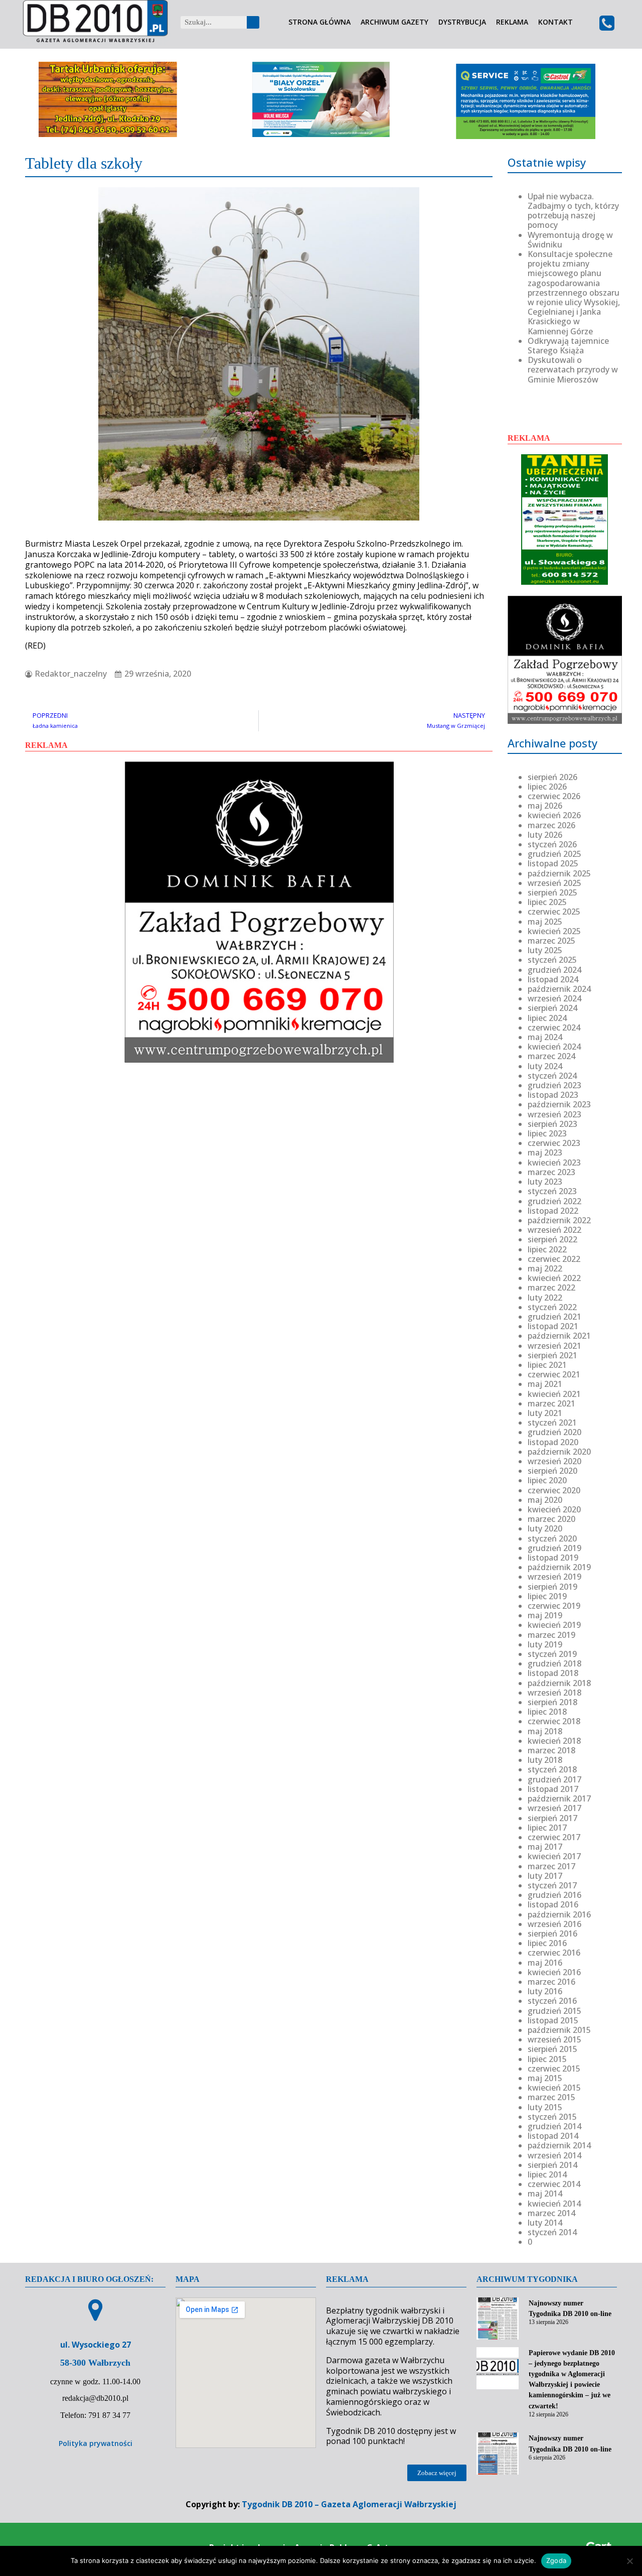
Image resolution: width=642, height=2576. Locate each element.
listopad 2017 (553, 1789)
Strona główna (319, 22)
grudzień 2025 (554, 854)
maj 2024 (545, 1037)
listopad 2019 (553, 1558)
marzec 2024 (551, 1056)
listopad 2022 (553, 1211)
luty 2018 (545, 1760)
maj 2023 (545, 1152)
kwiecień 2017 (554, 1856)
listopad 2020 (553, 1442)
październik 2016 (559, 1914)
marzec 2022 (551, 1287)
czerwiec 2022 (554, 1259)
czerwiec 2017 (554, 1837)
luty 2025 (545, 950)
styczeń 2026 (552, 844)
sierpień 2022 (552, 1239)
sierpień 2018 (552, 1702)
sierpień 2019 (552, 1587)
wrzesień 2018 (554, 1693)
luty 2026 (545, 835)
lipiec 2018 (547, 1712)
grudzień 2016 (554, 1895)
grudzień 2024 (554, 970)
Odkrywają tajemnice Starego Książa (568, 346)
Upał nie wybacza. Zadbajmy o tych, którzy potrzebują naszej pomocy (573, 211)
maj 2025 (545, 922)
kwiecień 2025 (554, 931)
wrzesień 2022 (554, 1230)
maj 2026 (545, 806)
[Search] (253, 22)
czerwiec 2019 (554, 1606)
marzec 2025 (551, 941)
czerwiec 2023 (554, 1143)
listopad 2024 (553, 979)
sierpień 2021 (552, 1355)
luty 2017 (545, 1876)
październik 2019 (559, 1567)
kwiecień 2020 (554, 1509)
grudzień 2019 (554, 1548)
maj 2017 (545, 1847)
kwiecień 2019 (554, 1625)
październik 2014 (559, 2145)
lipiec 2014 (547, 2174)
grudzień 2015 (554, 2011)
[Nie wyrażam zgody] (629, 2561)
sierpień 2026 (552, 777)
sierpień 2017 (552, 1818)
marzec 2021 (551, 1403)
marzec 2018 (551, 1750)
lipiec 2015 (547, 2059)
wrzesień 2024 (554, 998)
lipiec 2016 (547, 1943)
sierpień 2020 (552, 1471)
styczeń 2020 (552, 1538)
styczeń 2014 (552, 2232)
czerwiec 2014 (554, 2184)
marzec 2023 (551, 1172)
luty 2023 (545, 1182)
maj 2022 (545, 1268)
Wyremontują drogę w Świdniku (570, 240)
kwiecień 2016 (554, 1972)
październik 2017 (559, 1798)
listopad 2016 (553, 1904)
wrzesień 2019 (554, 1577)
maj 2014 (545, 2194)
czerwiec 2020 (554, 1490)
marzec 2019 (551, 1635)
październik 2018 (559, 1683)
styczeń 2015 (552, 2117)
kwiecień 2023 (554, 1163)
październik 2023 (559, 1104)
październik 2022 (559, 1220)
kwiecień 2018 (554, 1741)
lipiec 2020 (547, 1480)
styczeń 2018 (552, 1769)
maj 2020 (545, 1500)
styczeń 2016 (552, 2001)
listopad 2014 (553, 2136)
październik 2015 (559, 2030)
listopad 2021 (553, 1326)
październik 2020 (559, 1452)
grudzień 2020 (554, 1432)
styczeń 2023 (552, 1191)
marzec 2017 (551, 1866)
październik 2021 (559, 1336)
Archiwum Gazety (394, 22)
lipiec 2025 (547, 902)
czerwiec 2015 (554, 2069)
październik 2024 (559, 989)
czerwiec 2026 (554, 796)
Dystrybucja (462, 22)
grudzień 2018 (554, 1663)
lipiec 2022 (547, 1249)
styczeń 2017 (552, 1885)
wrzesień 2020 (554, 1461)
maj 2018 (545, 1731)
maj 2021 (545, 1384)
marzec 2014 (551, 2213)
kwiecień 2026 (554, 815)
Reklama (512, 22)
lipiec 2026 (547, 787)
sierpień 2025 (552, 892)
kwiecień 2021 (554, 1394)
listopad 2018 (553, 1673)
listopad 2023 (553, 1095)
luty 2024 (545, 1066)
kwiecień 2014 (554, 2204)
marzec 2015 (551, 2097)
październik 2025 (559, 873)
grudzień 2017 (554, 1779)
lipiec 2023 (547, 1133)
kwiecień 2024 (554, 1047)
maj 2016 (545, 1963)
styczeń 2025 (552, 960)
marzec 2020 (551, 1519)
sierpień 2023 (552, 1124)
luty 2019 (545, 1644)
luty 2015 (545, 2107)
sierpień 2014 (552, 2165)
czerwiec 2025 (554, 912)
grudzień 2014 (554, 2126)
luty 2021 (545, 1413)
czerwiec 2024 (554, 1027)
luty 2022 (545, 1298)
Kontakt (555, 22)
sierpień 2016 (552, 1934)
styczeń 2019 (552, 1654)
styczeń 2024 (552, 1076)
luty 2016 (545, 1991)
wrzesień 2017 (554, 1808)
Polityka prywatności (96, 2443)
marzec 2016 (551, 1982)
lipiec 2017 (547, 1828)
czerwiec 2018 (554, 1721)
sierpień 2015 (552, 2049)
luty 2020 (545, 1528)
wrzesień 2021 (554, 1346)
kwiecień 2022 (554, 1278)
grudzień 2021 (554, 1317)
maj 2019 (545, 1615)
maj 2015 (545, 2078)
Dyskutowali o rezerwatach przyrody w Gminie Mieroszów (573, 369)
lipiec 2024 (547, 1018)
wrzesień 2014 (554, 2155)
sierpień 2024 (552, 1008)
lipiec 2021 (547, 1365)
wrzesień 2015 (554, 2039)
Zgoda (556, 2560)
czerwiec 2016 (554, 1953)
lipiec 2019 (547, 1596)
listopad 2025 (553, 863)
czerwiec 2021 (554, 1374)
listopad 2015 (553, 2020)
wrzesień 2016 (554, 1924)
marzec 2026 (551, 825)
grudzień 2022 (554, 1201)
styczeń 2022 (552, 1307)
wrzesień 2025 (554, 883)
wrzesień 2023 (554, 1114)
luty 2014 (545, 2223)
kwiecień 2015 (554, 2088)
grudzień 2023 (554, 1085)
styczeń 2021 (552, 1423)
